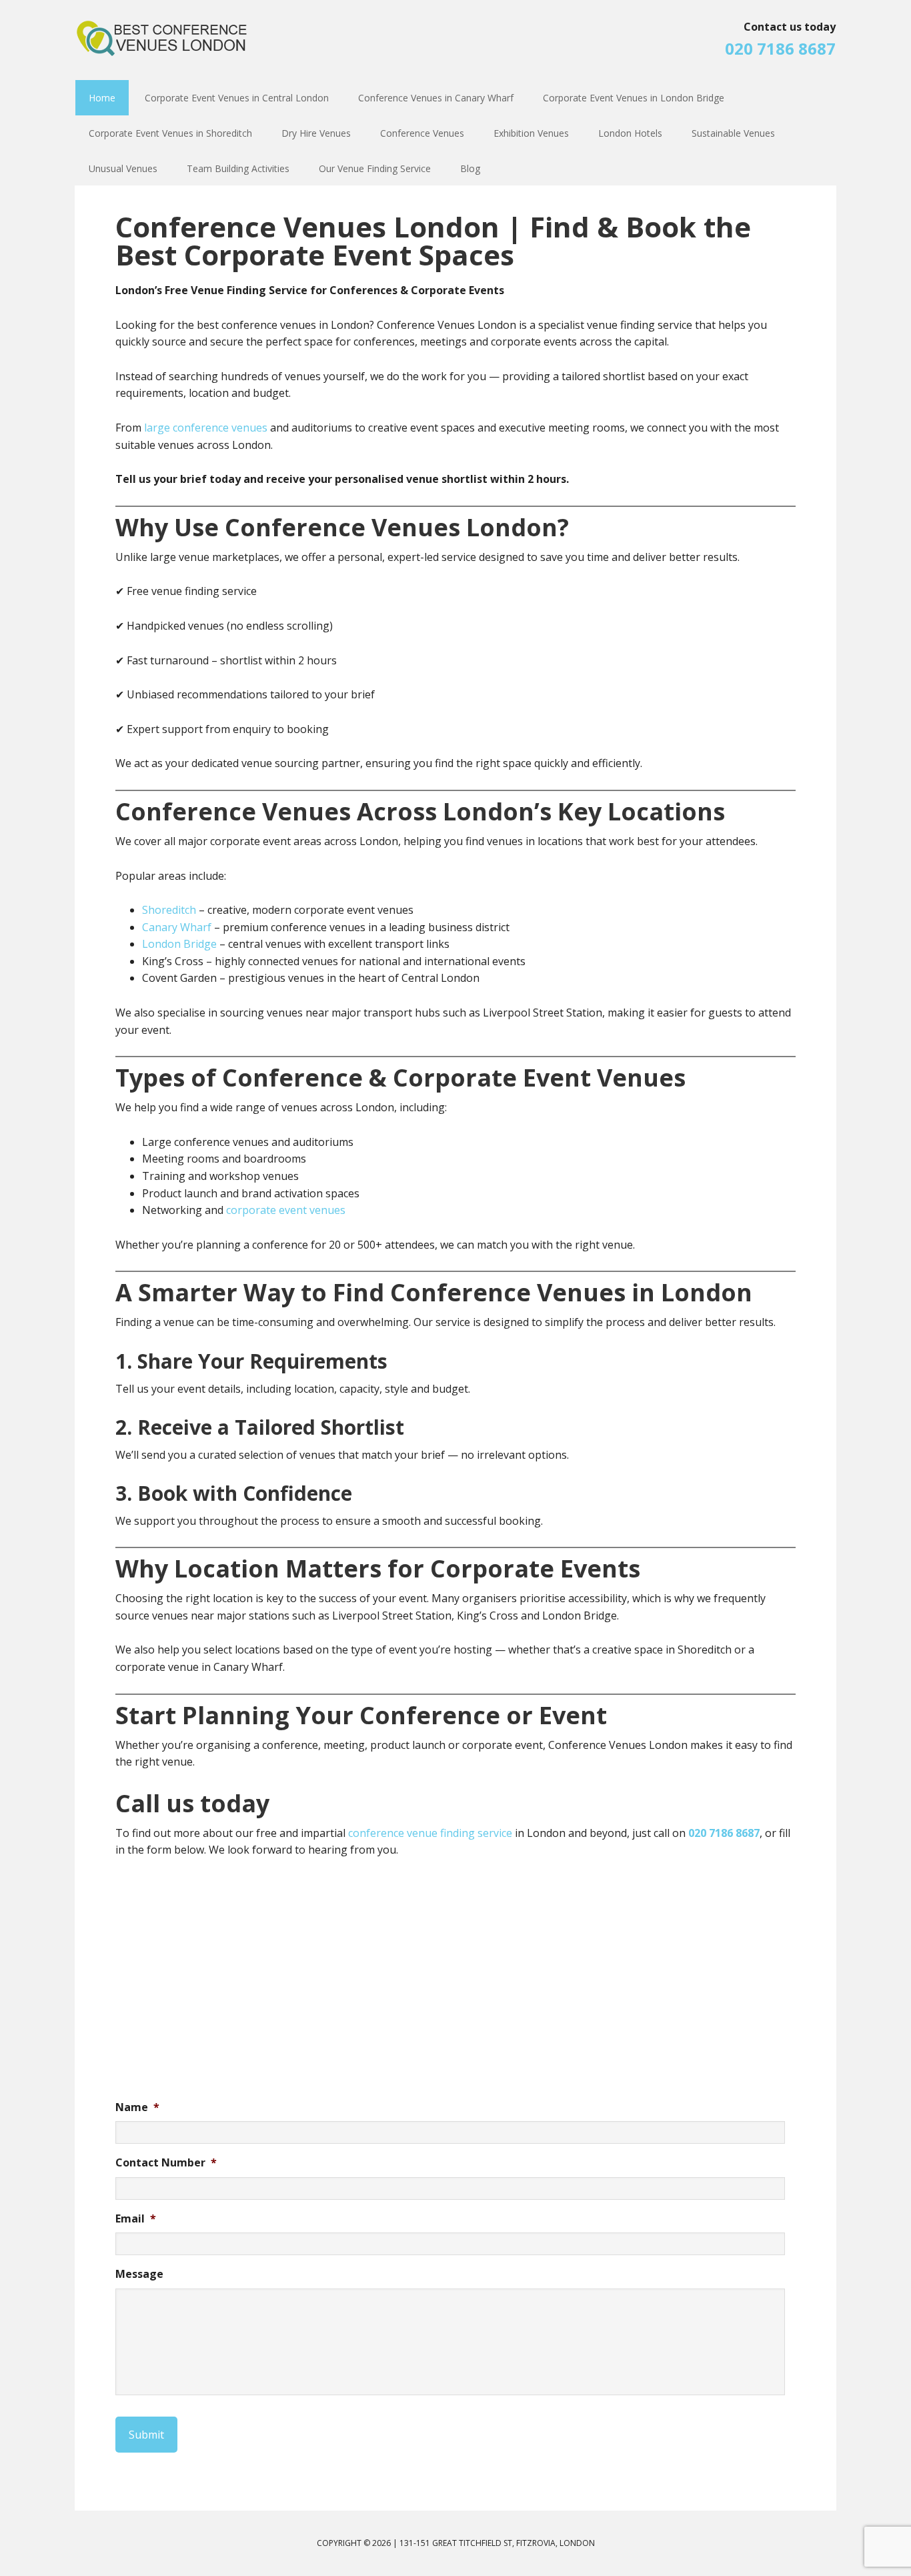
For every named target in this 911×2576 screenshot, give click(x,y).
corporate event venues (286, 1210)
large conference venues (206, 428)
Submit (146, 2435)
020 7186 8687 (780, 48)
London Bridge (179, 944)
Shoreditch (170, 910)
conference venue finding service (430, 1833)
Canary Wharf (177, 927)
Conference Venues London (162, 47)
